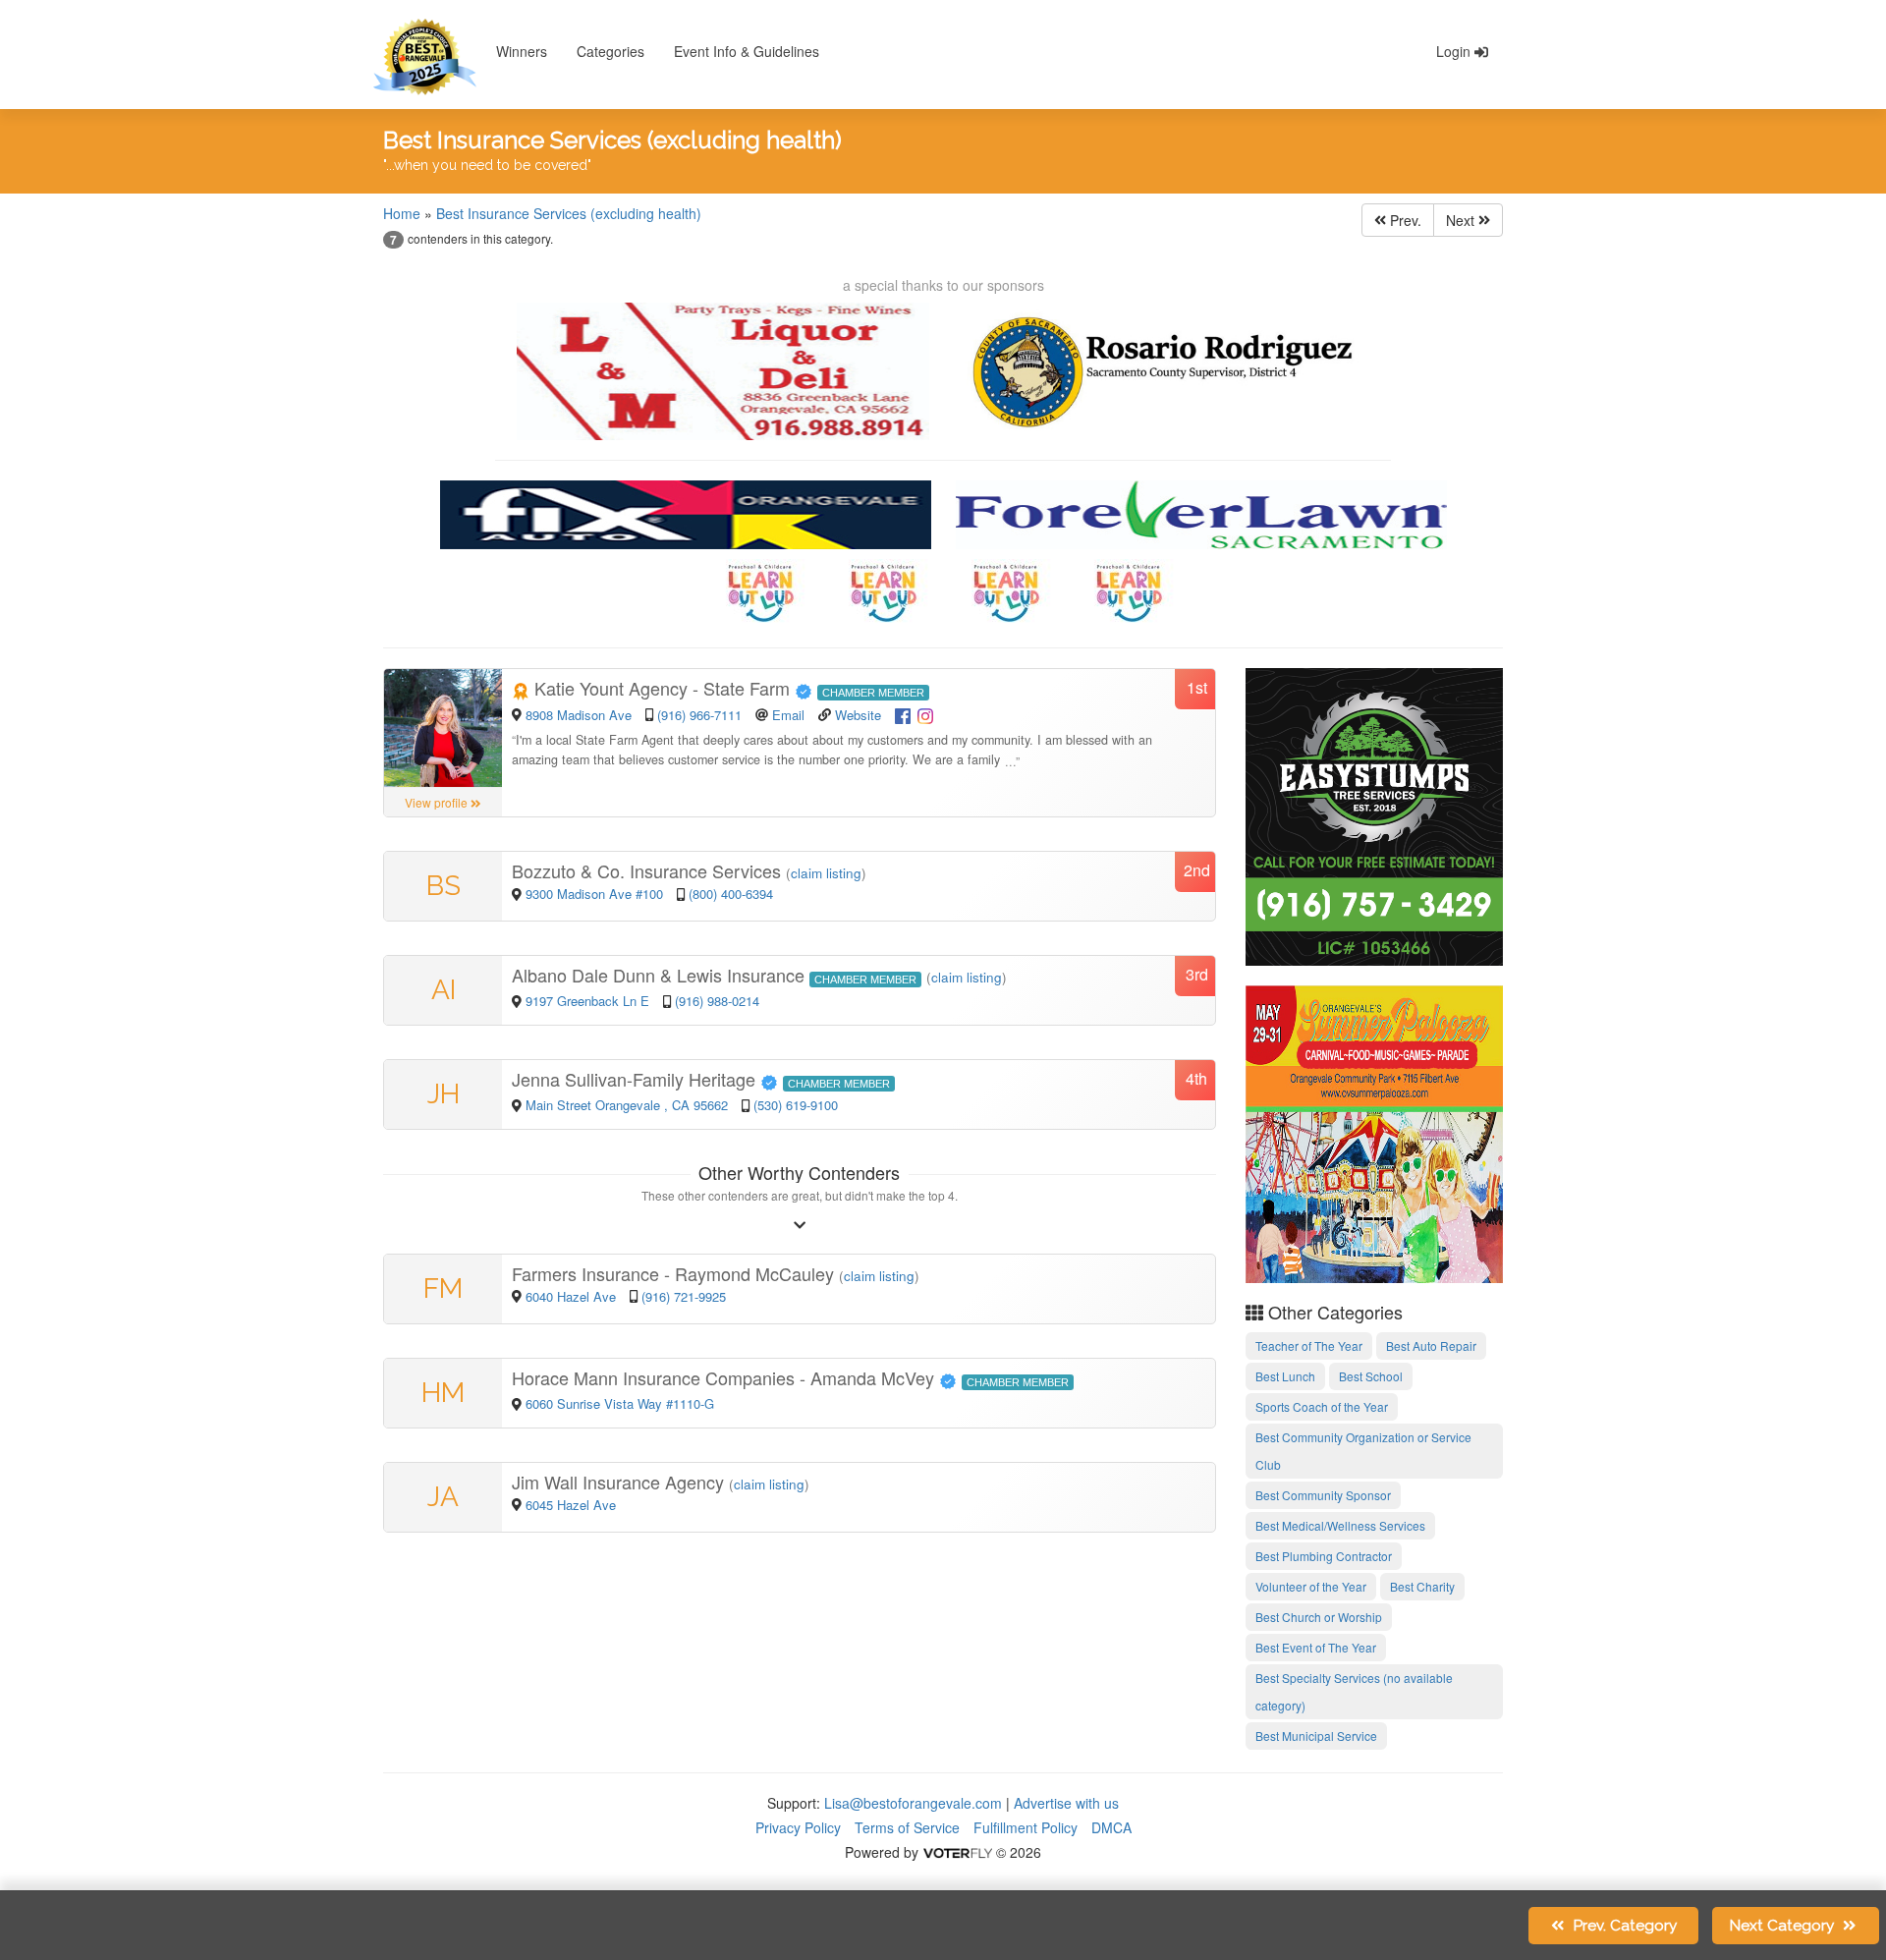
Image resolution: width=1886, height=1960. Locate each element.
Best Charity (1422, 1586)
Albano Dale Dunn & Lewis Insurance (661, 975)
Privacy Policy (798, 1827)
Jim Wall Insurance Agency (620, 1482)
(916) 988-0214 (717, 1001)
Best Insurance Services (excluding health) (569, 213)
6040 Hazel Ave (573, 1296)
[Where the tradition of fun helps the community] (1375, 1132)
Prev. (1404, 220)
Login (1455, 51)
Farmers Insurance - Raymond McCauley (675, 1273)
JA (443, 1497)
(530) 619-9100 (796, 1105)
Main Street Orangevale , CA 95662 (629, 1105)
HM (443, 1393)
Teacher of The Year (1309, 1345)
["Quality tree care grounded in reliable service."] (1375, 814)
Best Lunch (1285, 1376)
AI (444, 990)
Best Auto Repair (1431, 1345)
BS (444, 886)
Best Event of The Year (1316, 1647)
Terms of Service (907, 1827)
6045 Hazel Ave (571, 1505)
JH (444, 1094)
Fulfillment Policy (1026, 1827)
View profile (438, 802)
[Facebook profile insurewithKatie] (903, 713)
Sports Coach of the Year (1322, 1406)
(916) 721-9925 (684, 1296)
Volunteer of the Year (1311, 1586)
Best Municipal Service (1316, 1736)
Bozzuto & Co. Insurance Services (649, 870)
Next (1462, 220)
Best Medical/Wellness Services (1340, 1525)
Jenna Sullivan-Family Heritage (636, 1079)
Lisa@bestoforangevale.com (913, 1803)
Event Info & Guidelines (747, 51)
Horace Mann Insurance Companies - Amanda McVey (725, 1377)
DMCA (1111, 1827)
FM (443, 1288)
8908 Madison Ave (581, 715)
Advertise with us (1066, 1803)
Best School (1371, 1376)
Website (858, 715)
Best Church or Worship (1319, 1617)
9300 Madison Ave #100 (594, 894)
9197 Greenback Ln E (587, 1001)
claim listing (826, 873)
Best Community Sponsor (1323, 1495)
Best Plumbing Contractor (1324, 1556)
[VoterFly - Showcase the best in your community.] (957, 1852)
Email (788, 715)
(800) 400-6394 (731, 894)
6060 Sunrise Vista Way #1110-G (620, 1403)
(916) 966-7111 (699, 715)
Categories (610, 51)
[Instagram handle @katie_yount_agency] (925, 713)
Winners (522, 51)
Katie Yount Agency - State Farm (662, 688)
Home (402, 213)
